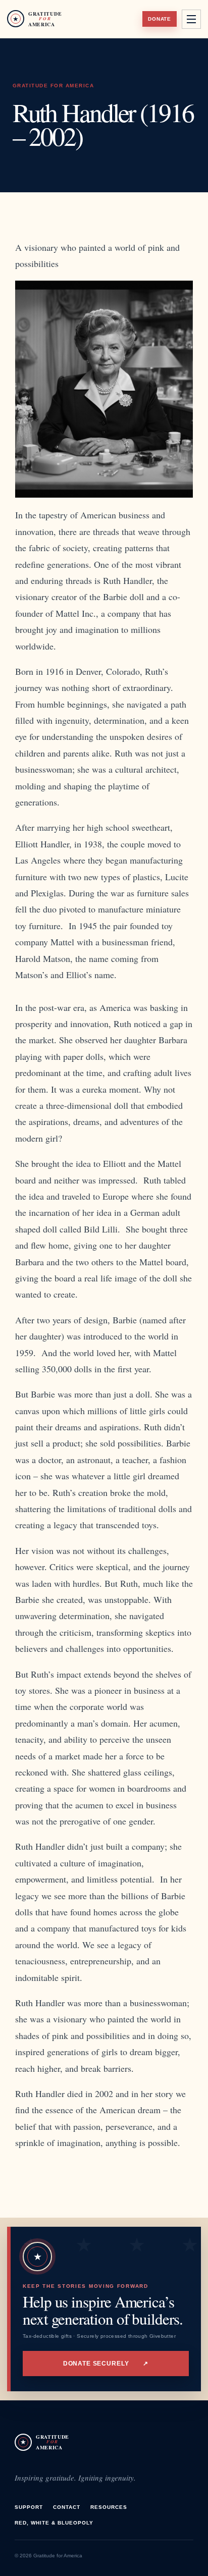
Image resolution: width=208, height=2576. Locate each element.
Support (29, 2507)
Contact (67, 2507)
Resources (109, 2507)
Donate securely (106, 2364)
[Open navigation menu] (191, 19)
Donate (160, 19)
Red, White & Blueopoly (54, 2523)
